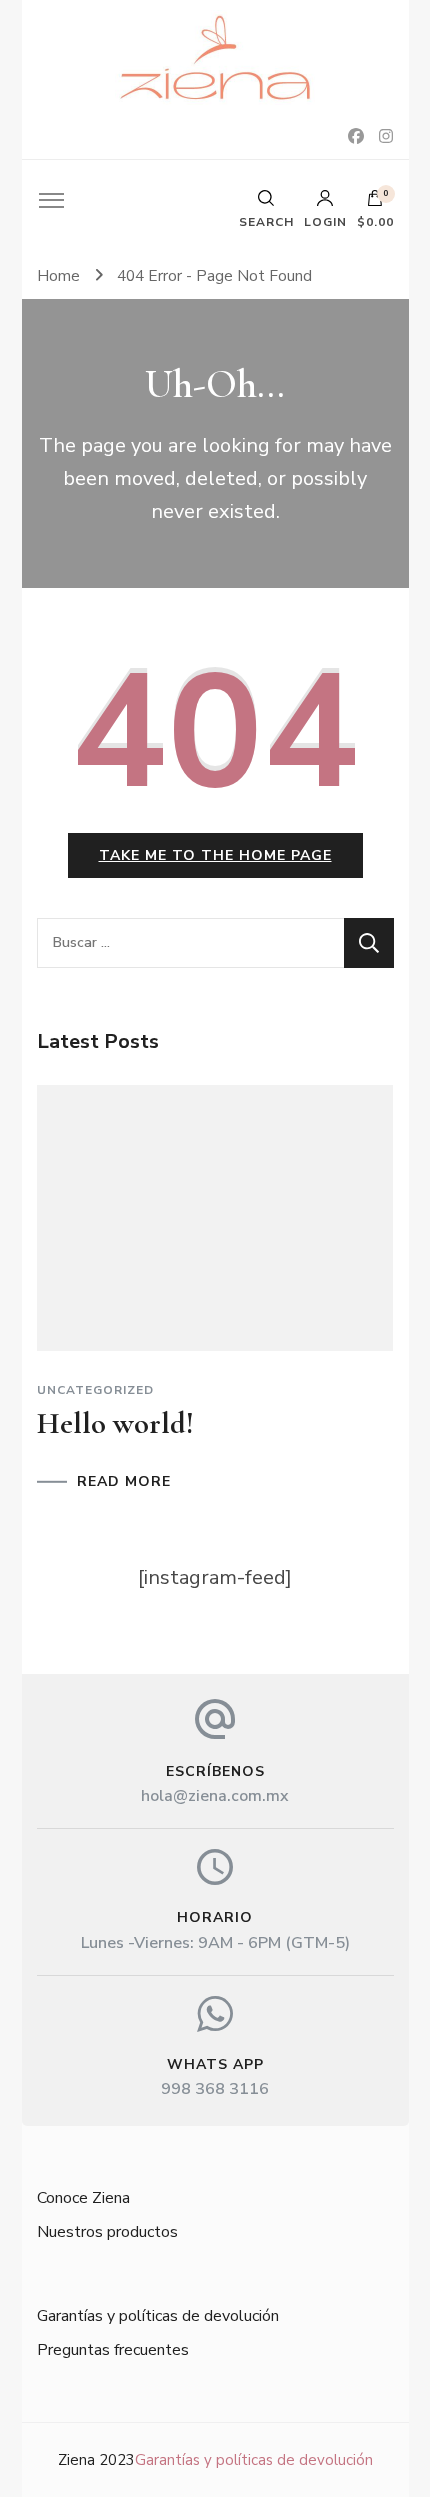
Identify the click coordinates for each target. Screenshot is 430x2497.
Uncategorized (95, 1390)
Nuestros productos (107, 2232)
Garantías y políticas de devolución (158, 2316)
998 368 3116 (215, 2089)
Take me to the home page (215, 855)
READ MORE (124, 1482)
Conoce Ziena (83, 2198)
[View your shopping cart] (375, 203)
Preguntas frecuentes (113, 2350)
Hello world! (115, 1423)
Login (325, 221)
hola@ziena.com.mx (215, 1796)
